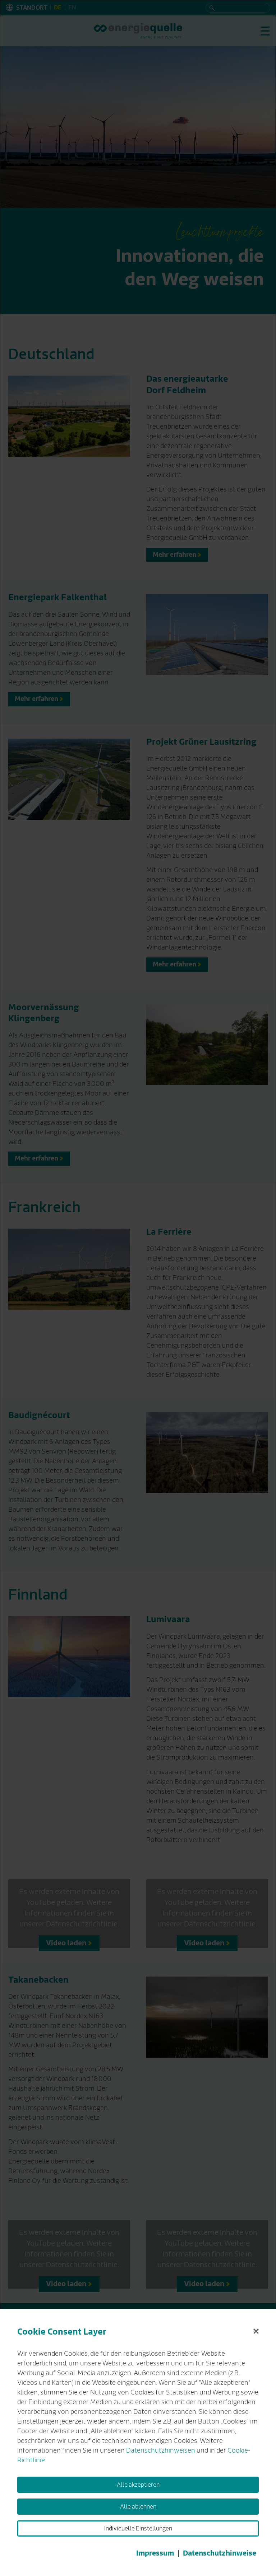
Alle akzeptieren (138, 2485)
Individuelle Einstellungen (138, 2529)
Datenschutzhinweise (220, 2553)
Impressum (155, 2553)
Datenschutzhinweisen (161, 2450)
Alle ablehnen (138, 2507)
